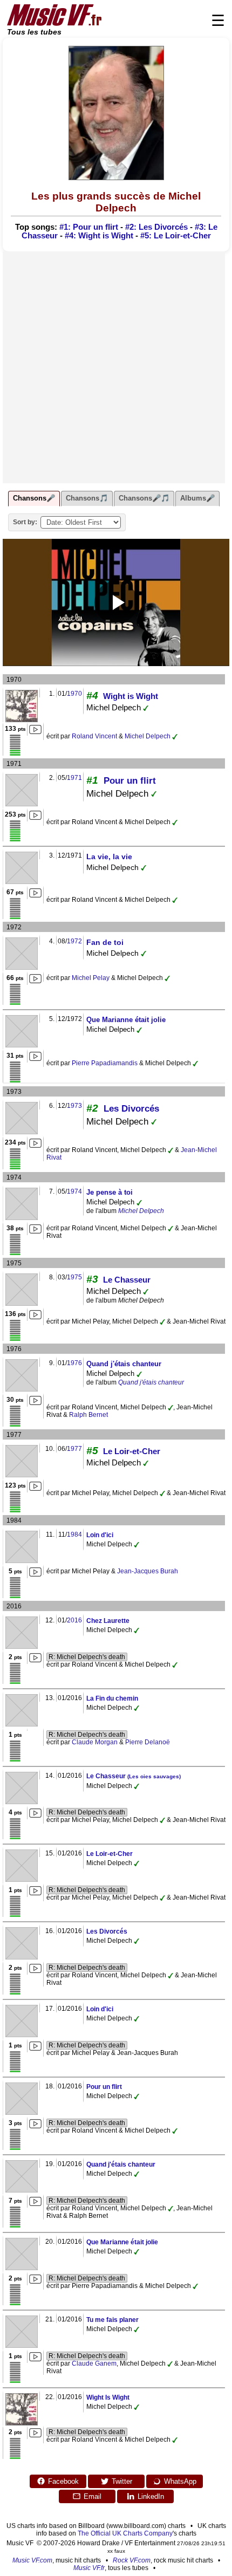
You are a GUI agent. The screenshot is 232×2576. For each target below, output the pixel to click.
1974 (74, 1191)
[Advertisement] (116, 367)
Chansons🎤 (34, 498)
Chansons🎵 (87, 498)
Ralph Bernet (88, 1415)
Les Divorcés (131, 1109)
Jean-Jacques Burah (148, 1571)
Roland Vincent (94, 736)
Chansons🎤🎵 (144, 498)
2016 (74, 1620)
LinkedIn (151, 2496)
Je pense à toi (110, 1192)
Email (93, 2496)
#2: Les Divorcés (156, 227)
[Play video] (116, 602)
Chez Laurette (108, 1621)
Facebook (63, 2481)
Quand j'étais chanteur (124, 1364)
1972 (74, 941)
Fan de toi (105, 942)
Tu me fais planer (112, 2320)
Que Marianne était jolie (126, 1020)
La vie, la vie (109, 857)
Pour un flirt (130, 781)
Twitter (122, 2481)
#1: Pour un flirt (89, 227)
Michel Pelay (91, 978)
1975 (74, 1277)
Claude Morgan (95, 1742)
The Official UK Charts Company (125, 2533)
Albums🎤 (197, 498)
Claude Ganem (94, 2363)
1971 (74, 778)
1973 (74, 1106)
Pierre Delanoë (148, 1742)
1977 (74, 1449)
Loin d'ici (100, 1535)
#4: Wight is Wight (99, 236)
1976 (74, 1363)
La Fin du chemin (112, 1698)
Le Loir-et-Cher (132, 1451)
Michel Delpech (148, 736)
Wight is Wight (131, 696)
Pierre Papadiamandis (105, 1063)
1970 (74, 694)
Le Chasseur (127, 1280)
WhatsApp (180, 2481)
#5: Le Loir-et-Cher (176, 236)
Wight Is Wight (108, 2397)
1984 (74, 1534)
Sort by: (25, 522)
